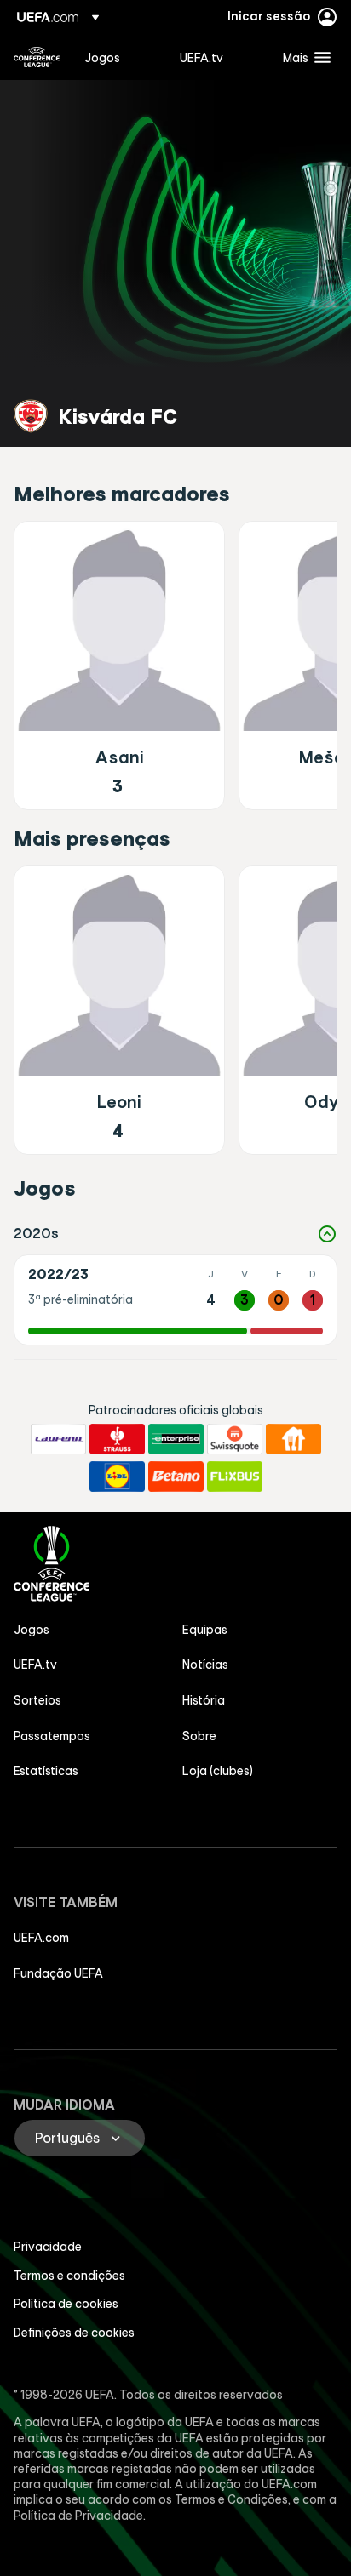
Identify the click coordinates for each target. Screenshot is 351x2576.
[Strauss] (117, 1439)
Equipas (205, 1630)
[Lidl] (117, 1476)
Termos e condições (69, 2276)
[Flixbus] (235, 1476)
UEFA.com (41, 1938)
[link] (102, 57)
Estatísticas (46, 1771)
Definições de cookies (74, 2333)
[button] (303, 57)
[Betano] (176, 1476)
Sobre (199, 1736)
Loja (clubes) (218, 1771)
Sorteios (37, 1700)
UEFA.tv (35, 1665)
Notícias (205, 1665)
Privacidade (48, 2247)
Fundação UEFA (58, 1973)
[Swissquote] (235, 1439)
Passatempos (52, 1736)
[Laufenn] (58, 1439)
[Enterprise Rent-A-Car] (176, 1439)
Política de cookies (66, 2304)
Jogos (32, 1630)
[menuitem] (118, 57)
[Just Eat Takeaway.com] (293, 1439)
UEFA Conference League (37, 57)
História (204, 1700)
